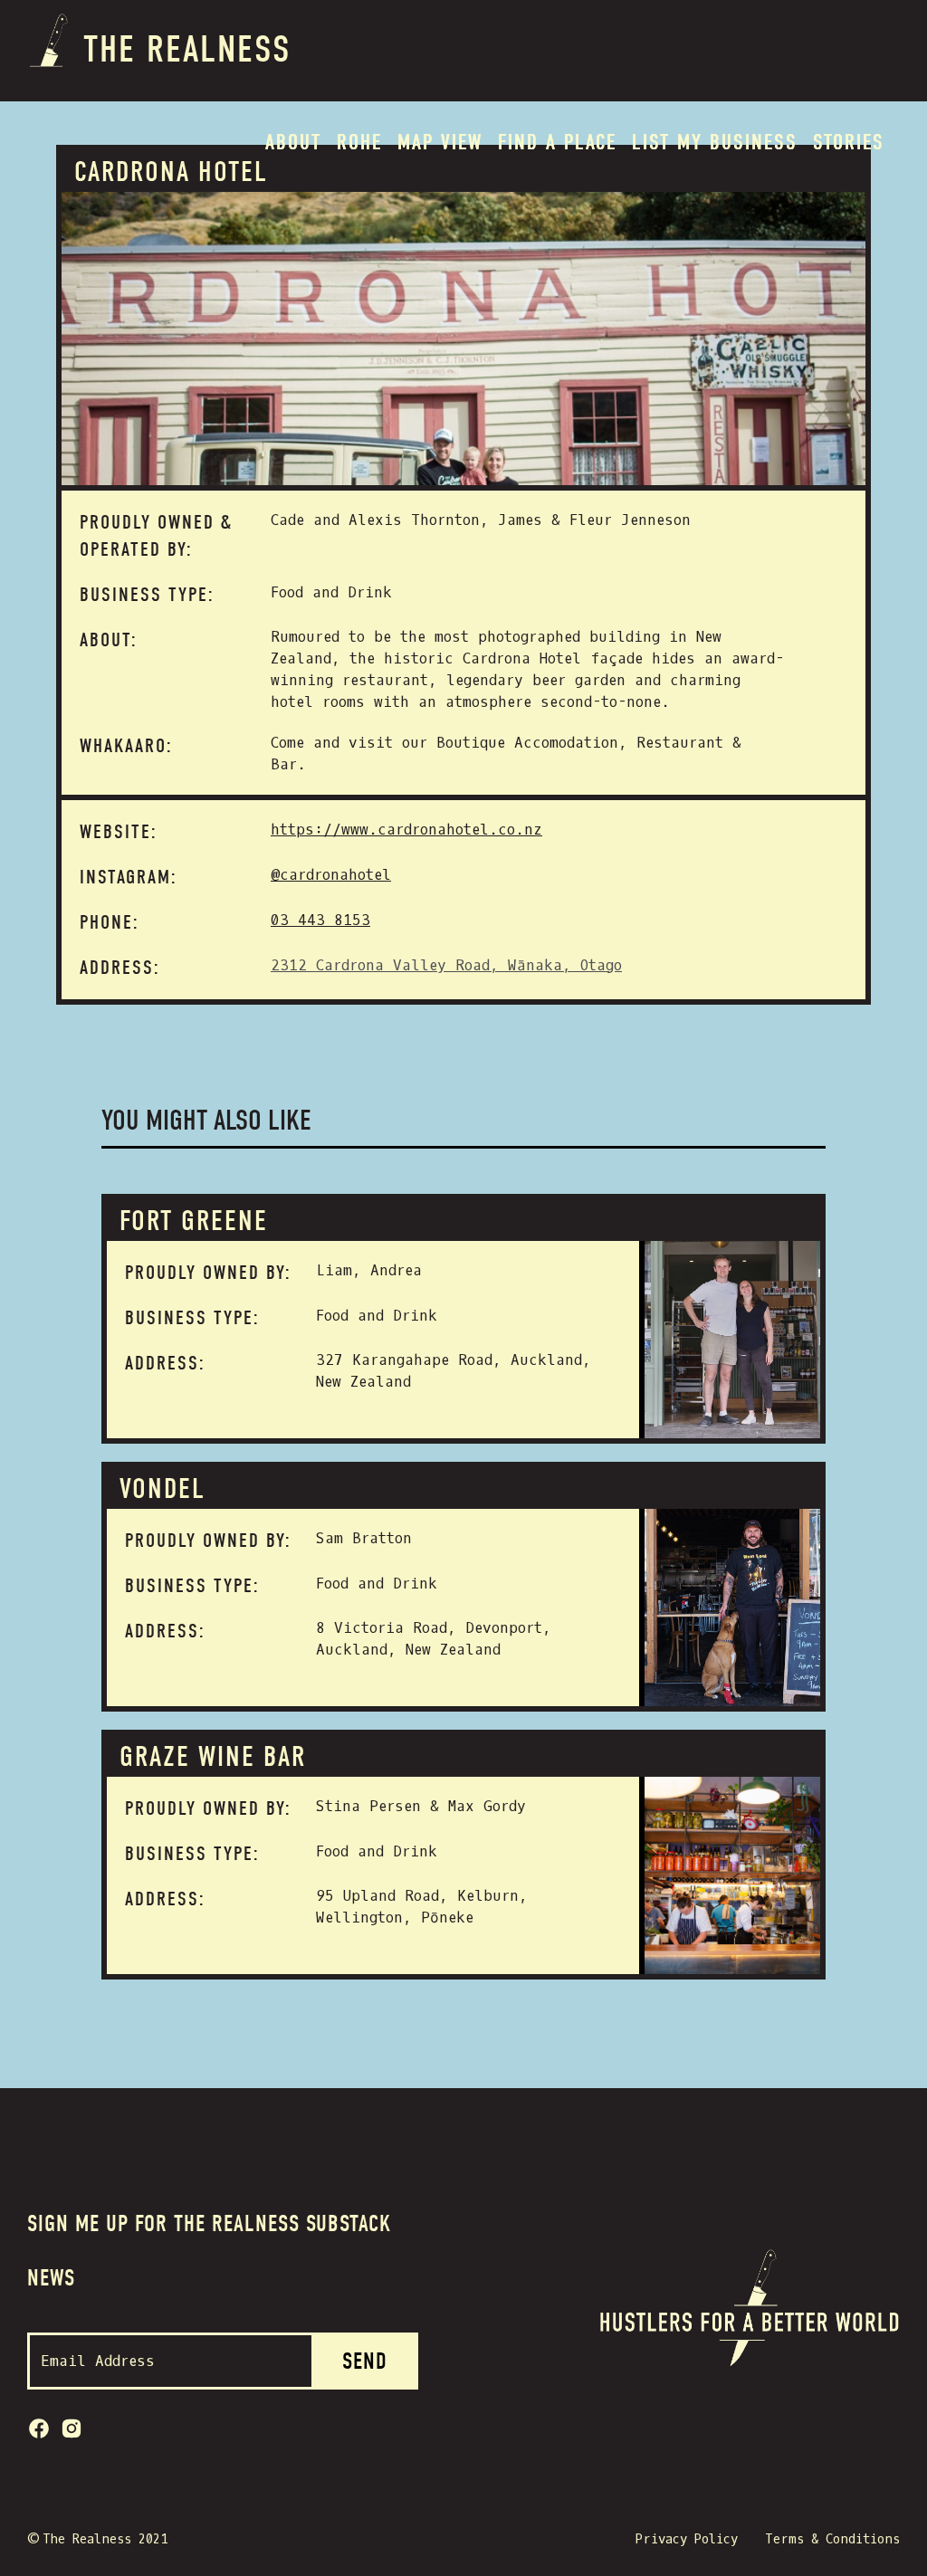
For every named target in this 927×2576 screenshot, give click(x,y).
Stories (849, 142)
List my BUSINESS (715, 142)
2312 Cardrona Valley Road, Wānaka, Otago (446, 965)
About (293, 142)
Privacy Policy (687, 2539)
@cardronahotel (331, 875)
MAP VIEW (440, 142)
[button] (359, 141)
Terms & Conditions (832, 2539)
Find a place (557, 142)
